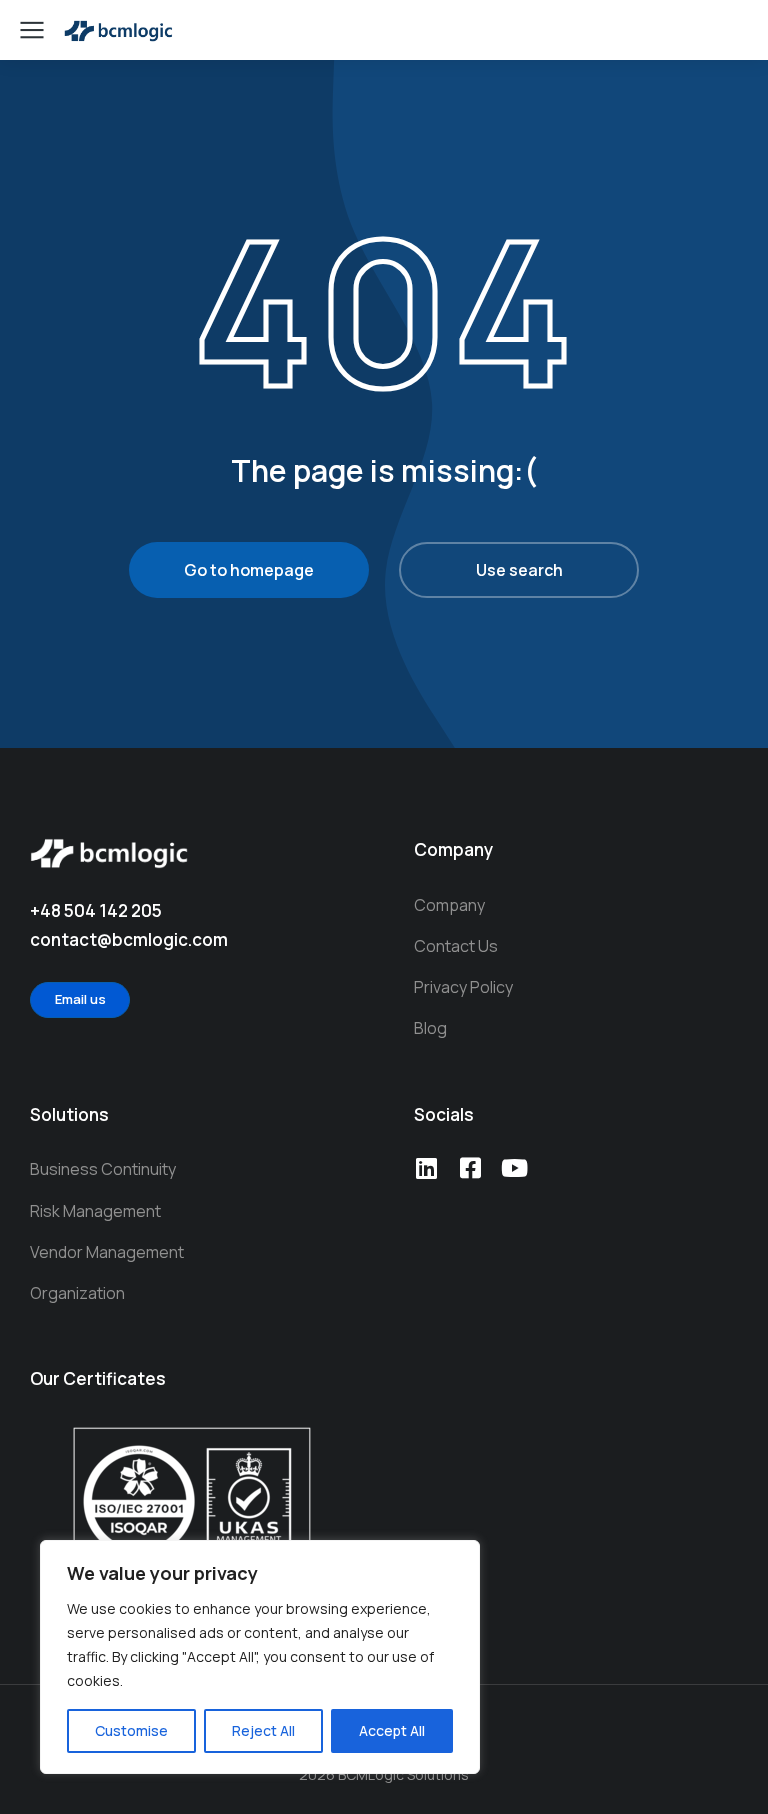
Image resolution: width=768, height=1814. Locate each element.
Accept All (392, 1730)
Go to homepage (249, 570)
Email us (80, 999)
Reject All (263, 1730)
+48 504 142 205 (96, 910)
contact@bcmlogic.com (129, 939)
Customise (131, 1730)
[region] (260, 1657)
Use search (519, 570)
